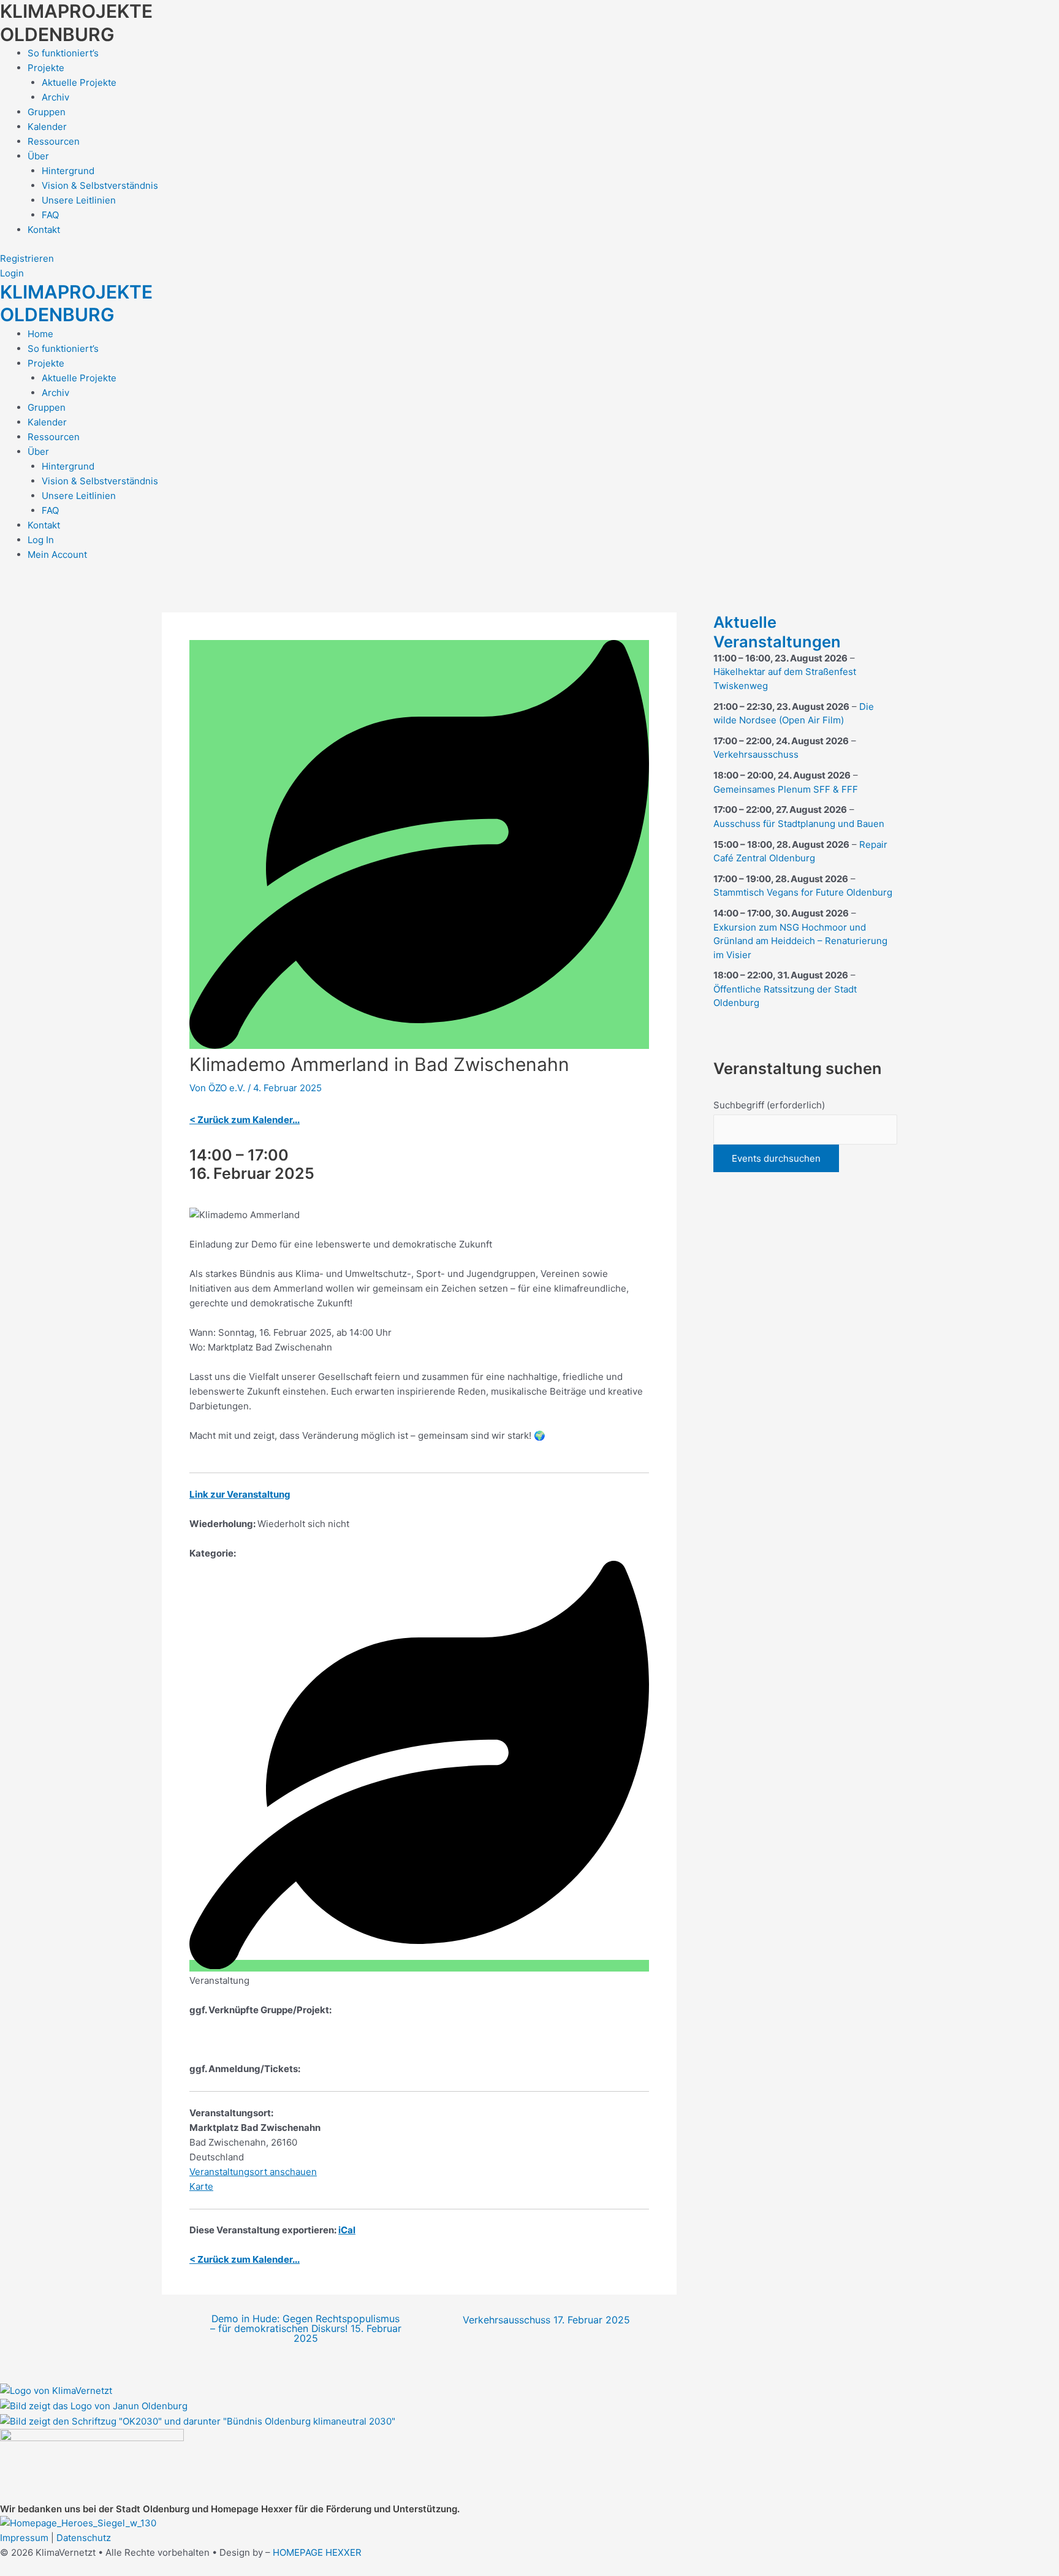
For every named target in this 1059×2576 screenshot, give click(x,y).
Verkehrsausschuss (546, 2320)
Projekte (46, 68)
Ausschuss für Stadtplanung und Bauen (799, 824)
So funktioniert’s (63, 53)
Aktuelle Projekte (79, 82)
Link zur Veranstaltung (240, 1494)
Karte (201, 2186)
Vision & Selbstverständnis (100, 185)
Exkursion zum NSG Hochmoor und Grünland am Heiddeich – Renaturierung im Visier (800, 941)
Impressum (24, 2538)
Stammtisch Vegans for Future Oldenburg (803, 892)
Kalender (47, 127)
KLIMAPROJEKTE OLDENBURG (76, 23)
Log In (41, 540)
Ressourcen (54, 141)
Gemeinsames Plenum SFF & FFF (786, 789)
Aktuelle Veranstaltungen (777, 632)
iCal (347, 2230)
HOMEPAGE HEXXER (317, 2552)
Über (38, 156)
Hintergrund (68, 171)
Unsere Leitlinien (79, 200)
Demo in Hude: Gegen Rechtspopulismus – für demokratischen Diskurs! (306, 2329)
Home (40, 334)
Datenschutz (84, 2538)
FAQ (50, 215)
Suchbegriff (769, 1105)
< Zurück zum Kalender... (245, 1120)
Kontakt (44, 230)
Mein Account (57, 554)
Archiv (55, 97)
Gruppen (47, 112)
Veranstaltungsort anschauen (253, 2172)
